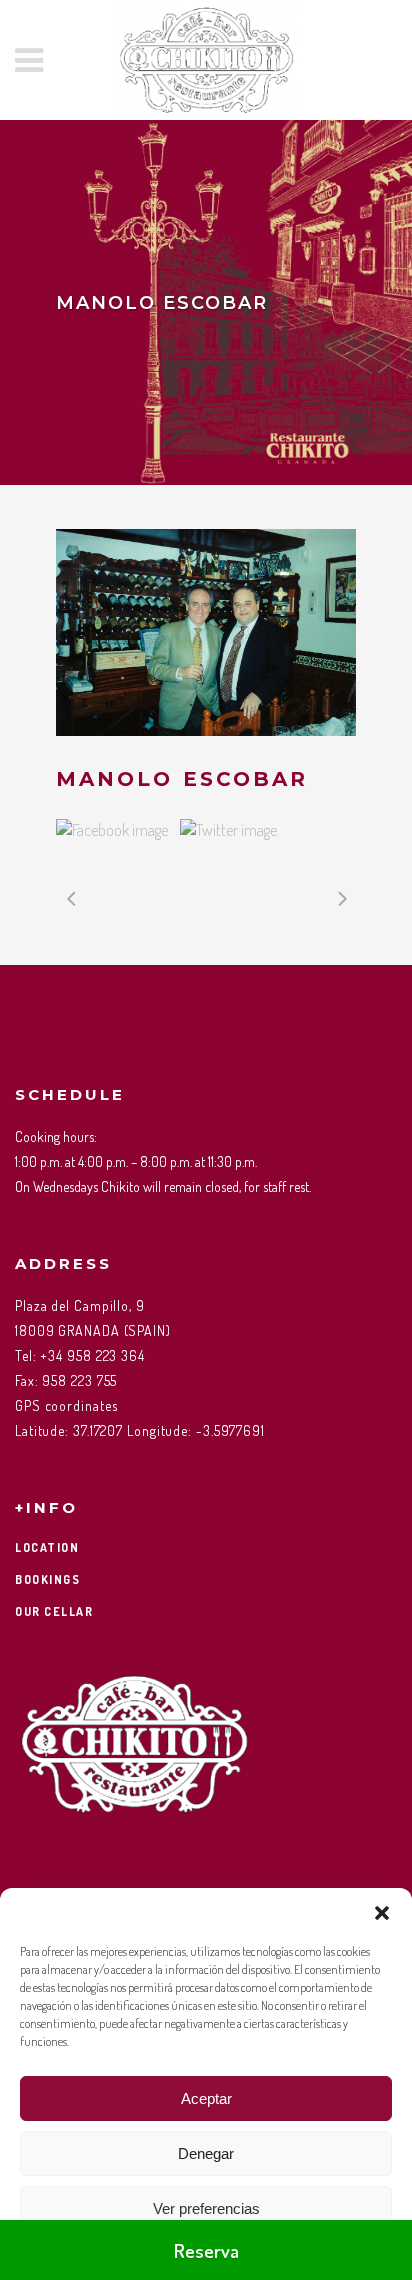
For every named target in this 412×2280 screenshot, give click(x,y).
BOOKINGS (47, 1579)
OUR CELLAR (54, 1611)
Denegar (206, 2153)
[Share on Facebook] (112, 830)
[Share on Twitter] (228, 830)
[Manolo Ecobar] (206, 632)
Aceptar (206, 2098)
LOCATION (47, 1547)
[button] (382, 1913)
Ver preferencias (206, 2208)
